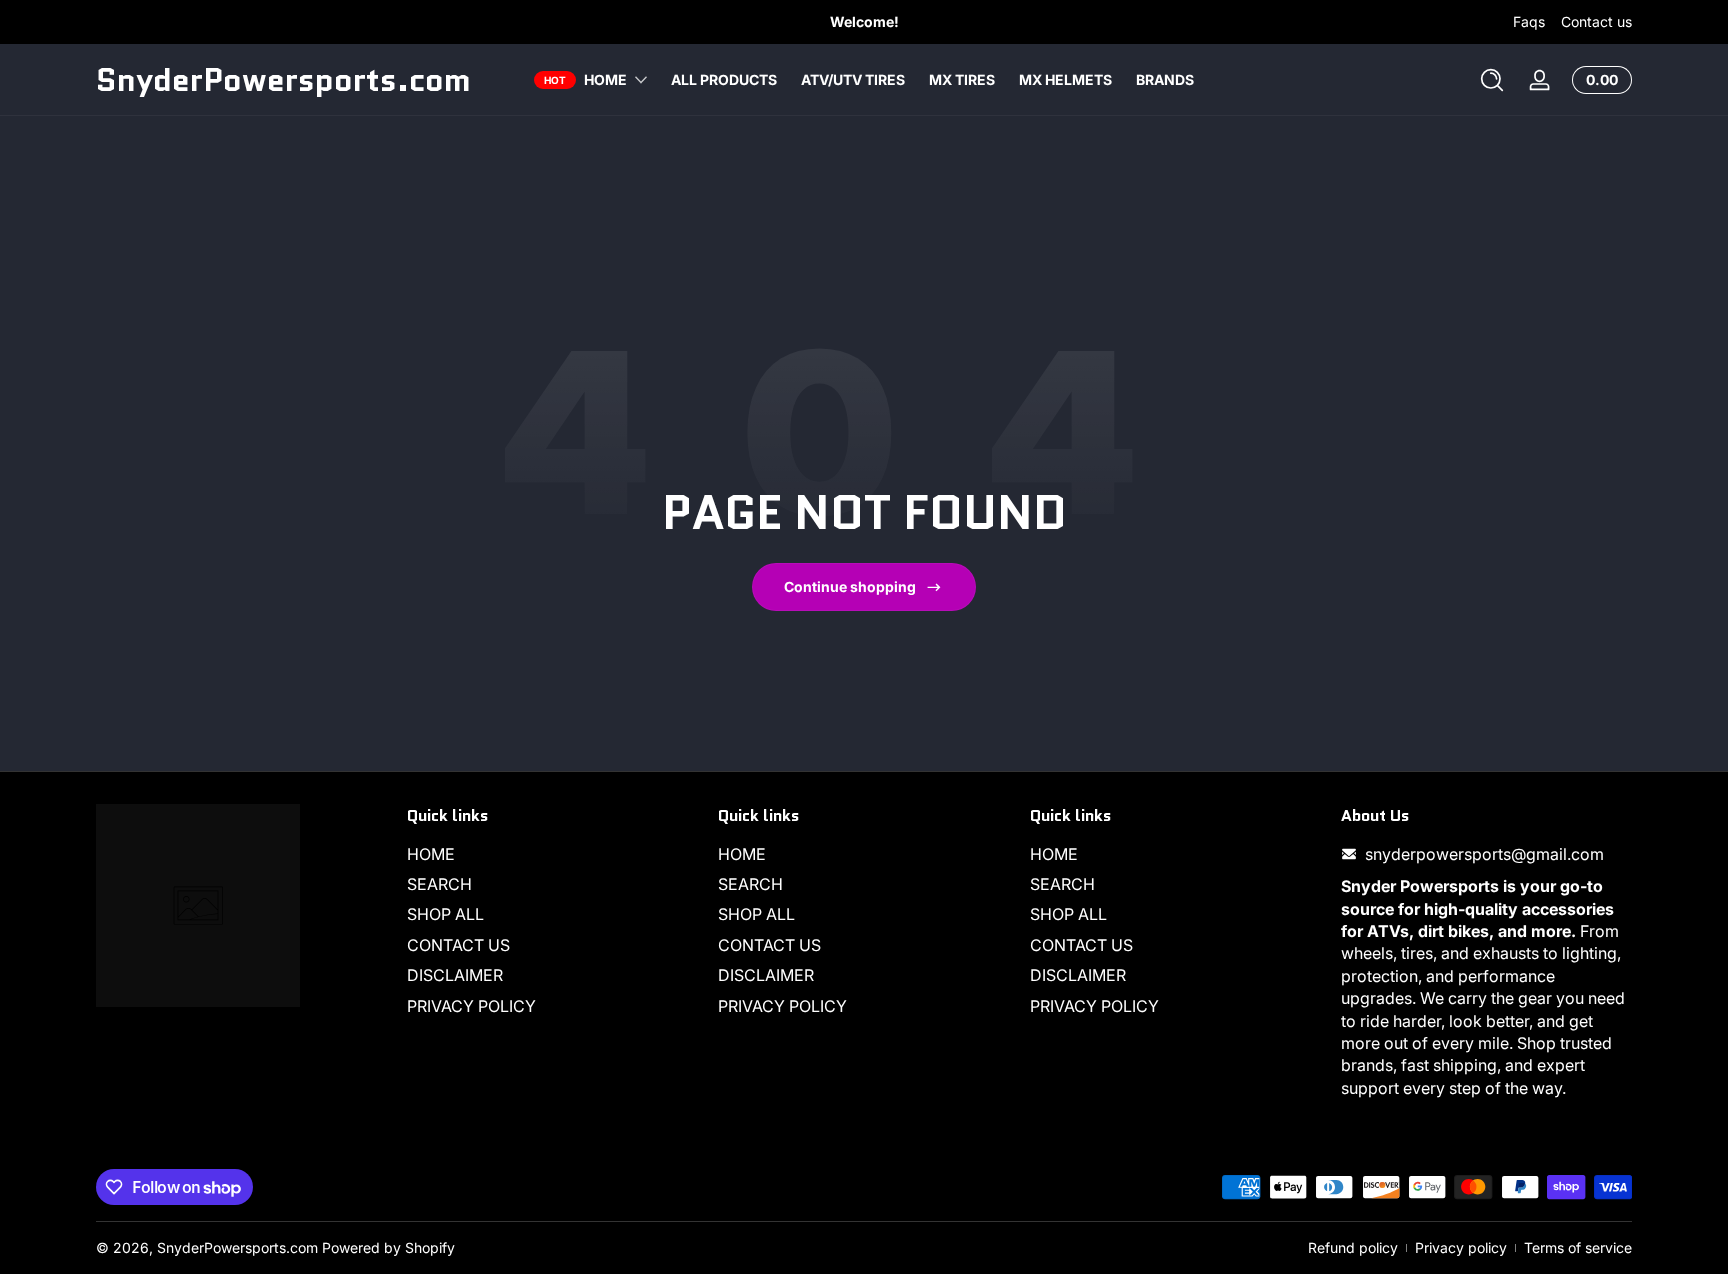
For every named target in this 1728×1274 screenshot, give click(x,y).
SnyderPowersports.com (237, 1247)
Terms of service (1578, 1247)
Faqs (1529, 21)
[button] (1492, 80)
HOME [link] (605, 79)
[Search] (1492, 80)
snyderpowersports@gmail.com (1484, 854)
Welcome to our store (888, 21)
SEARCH (439, 884)
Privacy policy (1461, 1247)
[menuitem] (552, 854)
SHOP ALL (445, 914)
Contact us (1596, 21)
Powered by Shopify (388, 1247)
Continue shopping (850, 586)
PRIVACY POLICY (471, 1006)
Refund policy (1353, 1247)
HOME (431, 854)
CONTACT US (458, 945)
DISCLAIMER (455, 975)
